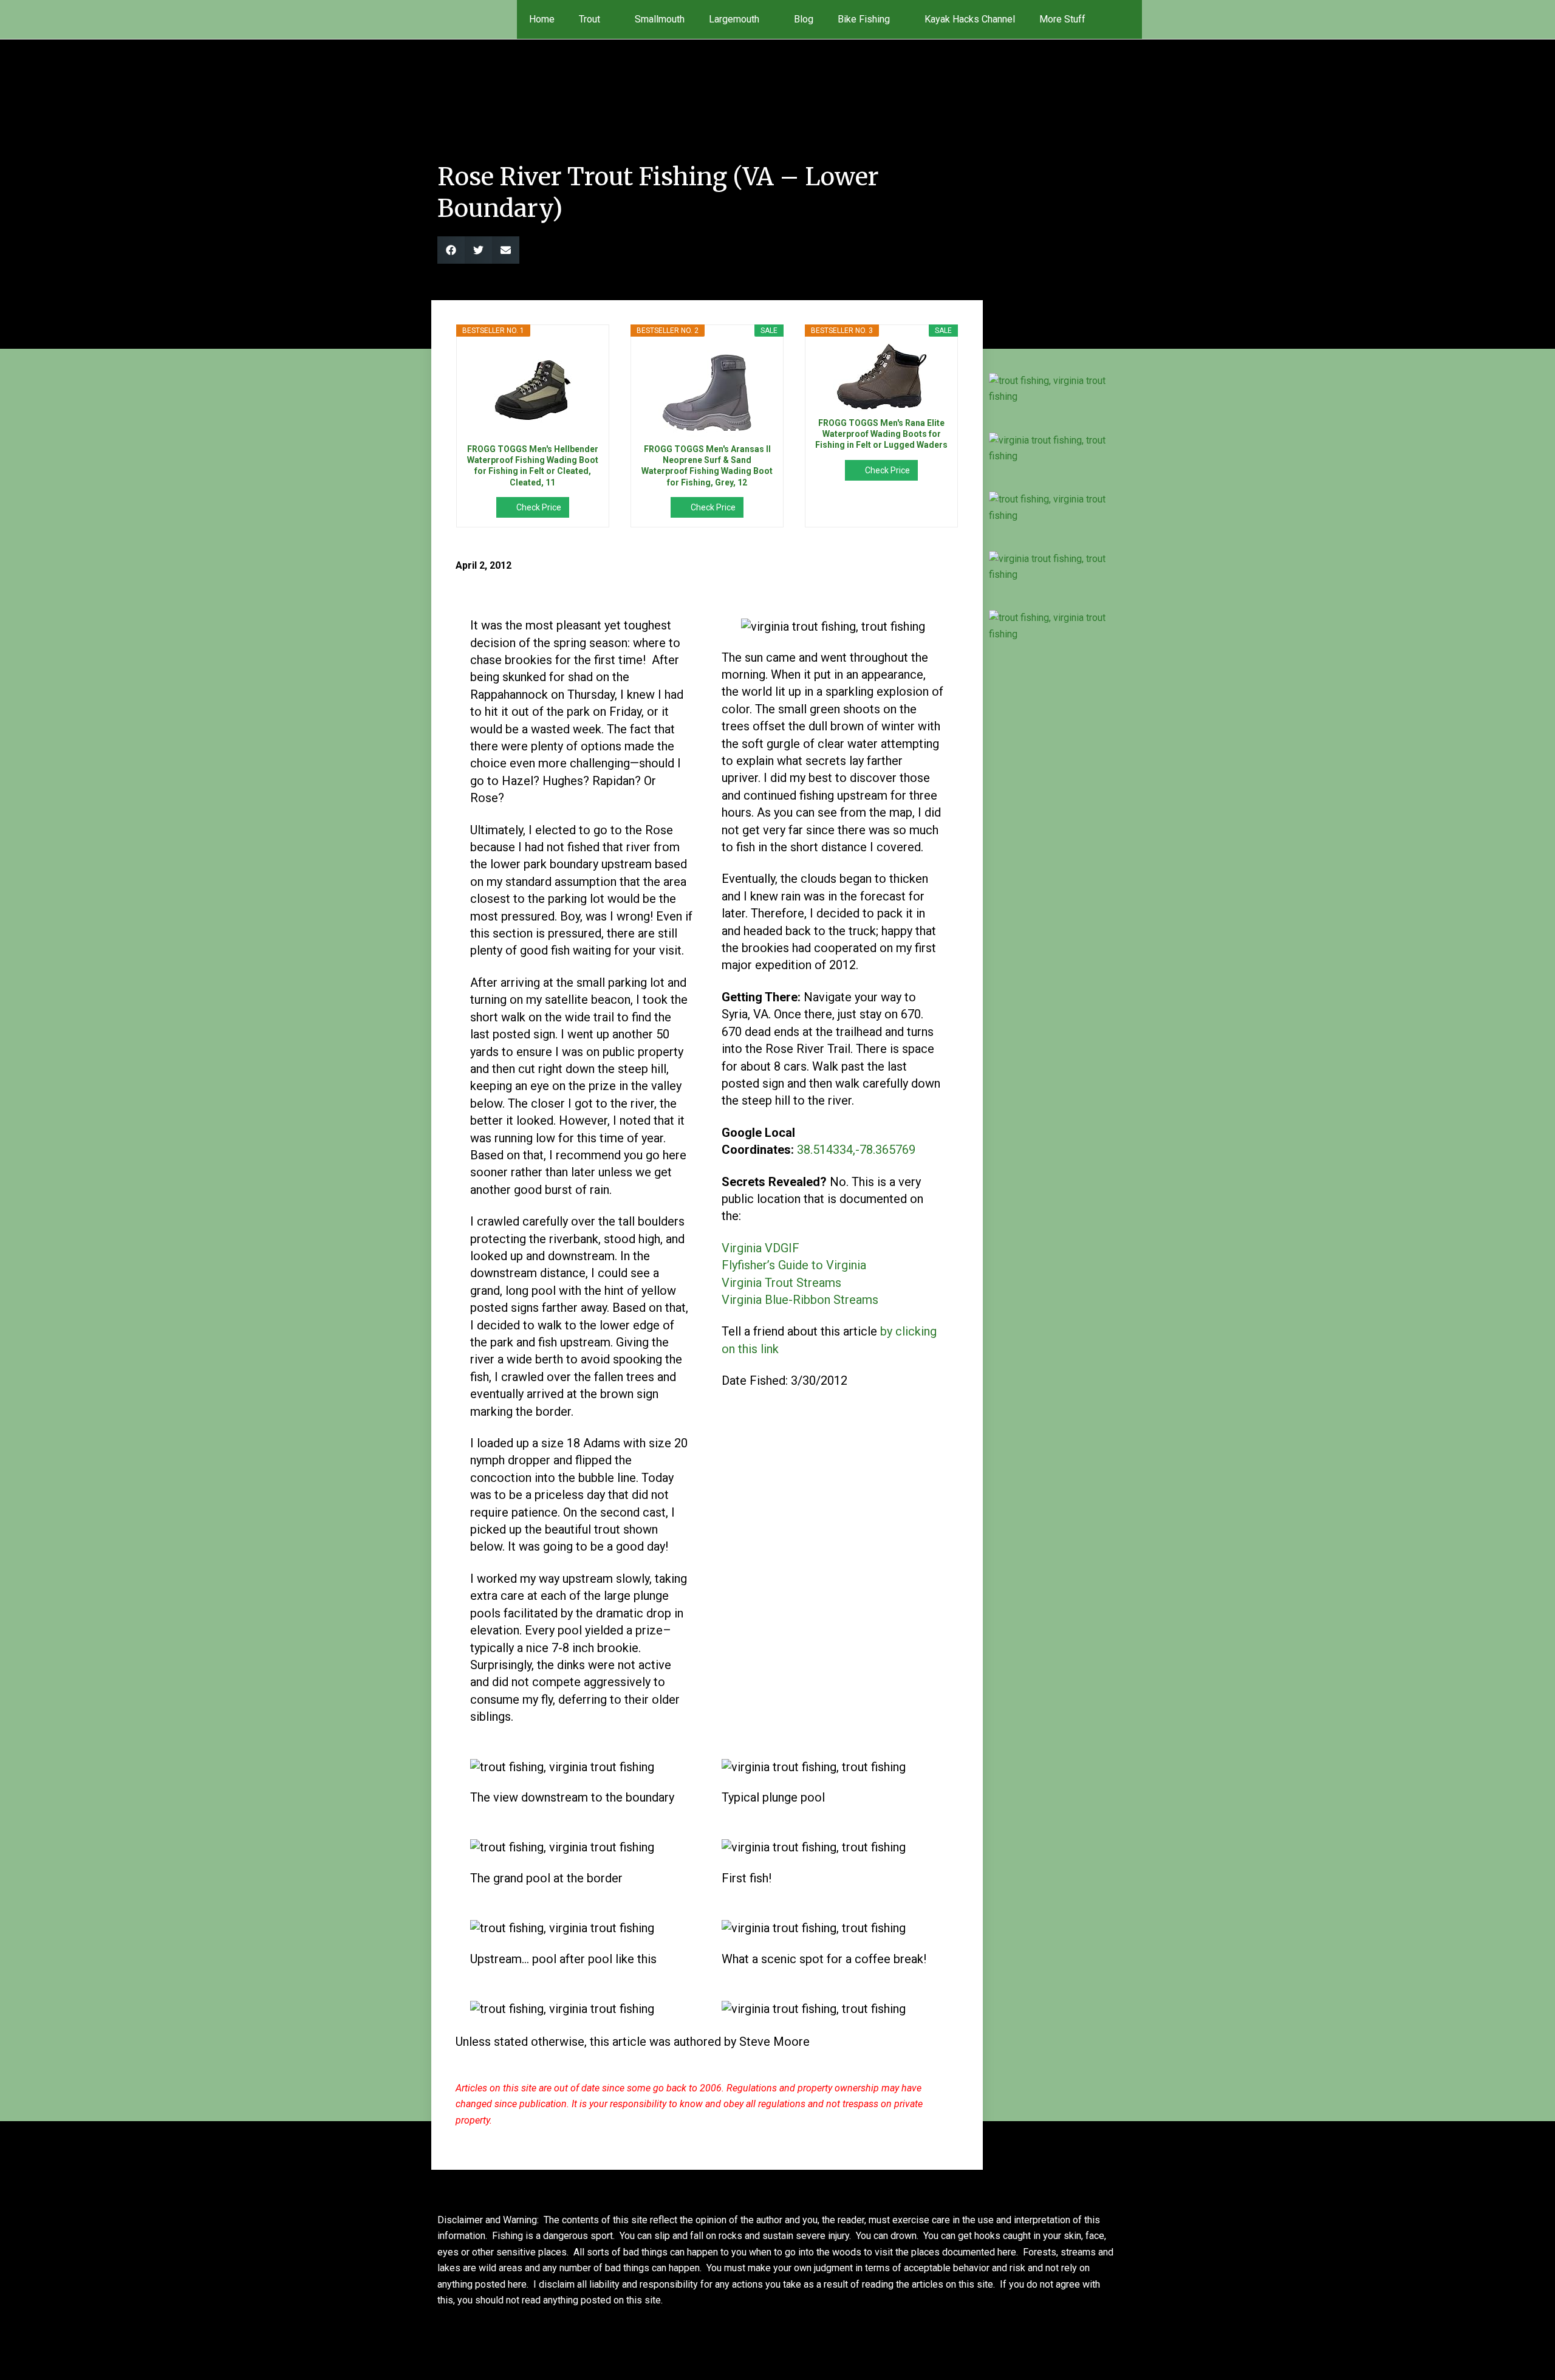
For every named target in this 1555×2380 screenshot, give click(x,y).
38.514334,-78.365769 (856, 1150)
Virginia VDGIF (760, 1248)
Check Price (539, 507)
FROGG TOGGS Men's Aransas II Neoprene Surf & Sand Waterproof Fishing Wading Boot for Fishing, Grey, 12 (707, 466)
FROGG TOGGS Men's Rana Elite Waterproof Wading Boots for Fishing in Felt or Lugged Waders (881, 434)
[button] (1125, 19)
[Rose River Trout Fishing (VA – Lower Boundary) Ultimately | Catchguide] (1052, 389)
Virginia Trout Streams (781, 1283)
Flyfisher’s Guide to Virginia (794, 1265)
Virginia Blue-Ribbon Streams (800, 1300)
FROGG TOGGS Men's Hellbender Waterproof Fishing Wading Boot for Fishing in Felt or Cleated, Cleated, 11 (533, 466)
